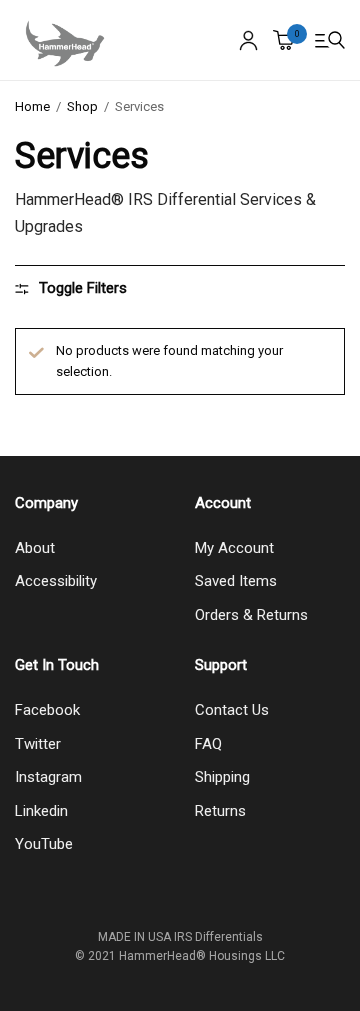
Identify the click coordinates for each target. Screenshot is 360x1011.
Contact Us (232, 710)
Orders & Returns (251, 615)
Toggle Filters (83, 288)
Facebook (47, 710)
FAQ (208, 744)
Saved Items (236, 581)
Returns (220, 811)
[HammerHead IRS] (65, 40)
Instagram (48, 777)
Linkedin (41, 811)
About (35, 548)
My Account (234, 548)
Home (32, 106)
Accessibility (56, 581)
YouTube (44, 844)
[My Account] (248, 40)
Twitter (38, 744)
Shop (82, 106)
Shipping (222, 777)
